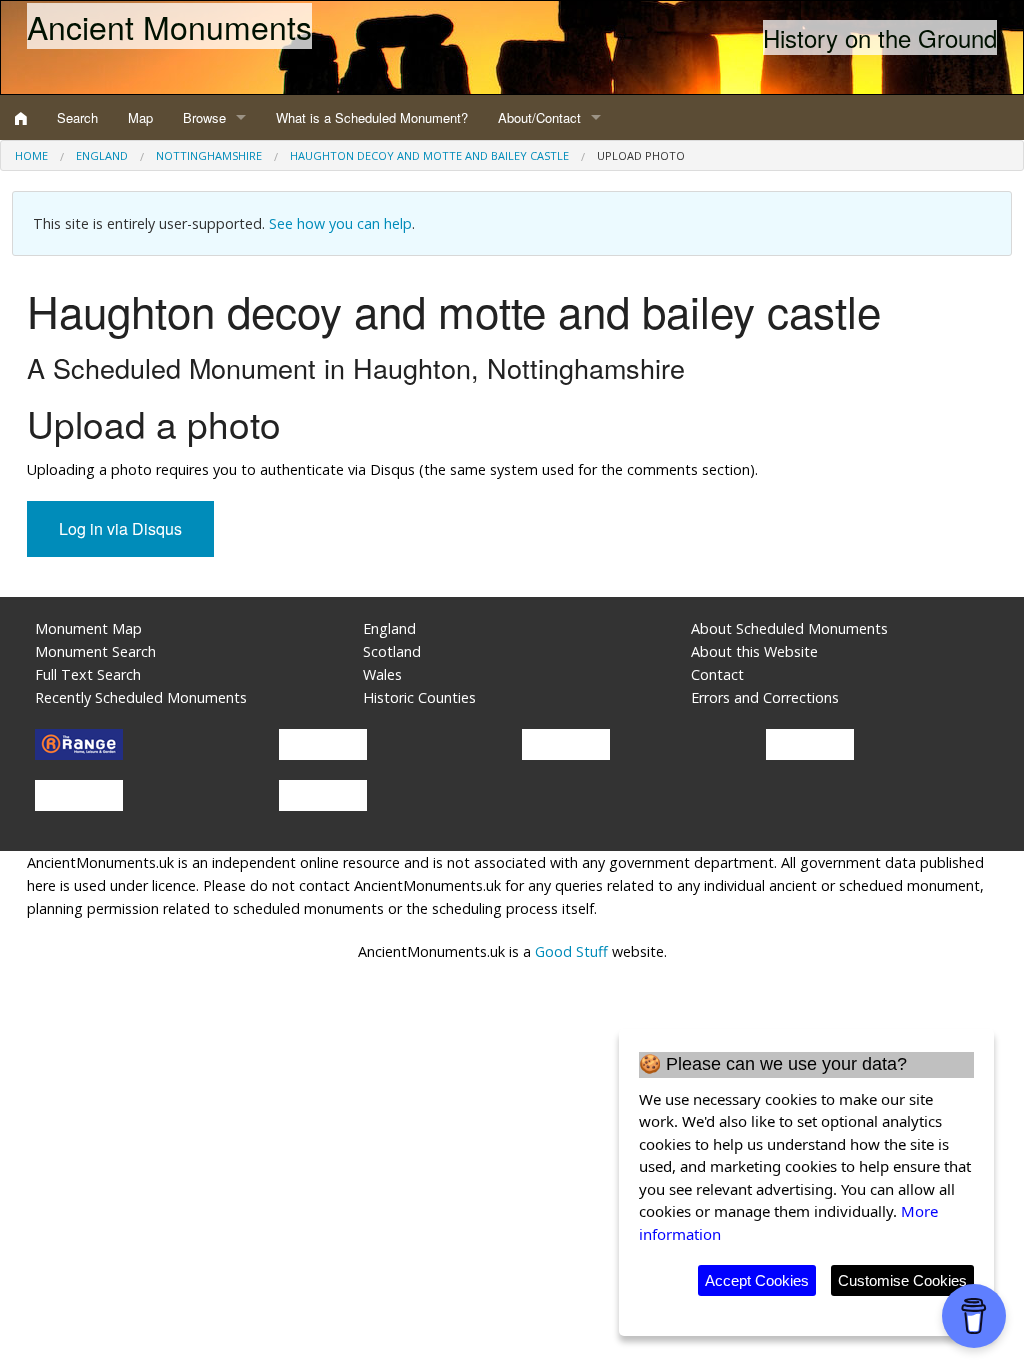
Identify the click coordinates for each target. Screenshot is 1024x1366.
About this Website (754, 651)
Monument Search (95, 651)
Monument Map (88, 628)
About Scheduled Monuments (789, 628)
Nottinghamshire (209, 155)
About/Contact (539, 117)
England (102, 155)
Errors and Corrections (765, 697)
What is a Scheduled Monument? (372, 117)
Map (140, 117)
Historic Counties (419, 697)
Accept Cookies (757, 1280)
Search (77, 117)
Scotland (392, 651)
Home (31, 155)
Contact (717, 674)
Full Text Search (88, 674)
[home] (21, 118)
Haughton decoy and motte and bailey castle (429, 155)
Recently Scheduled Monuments (141, 697)
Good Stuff (571, 951)
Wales (382, 674)
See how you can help (340, 223)
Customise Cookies (902, 1280)
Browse (204, 117)
